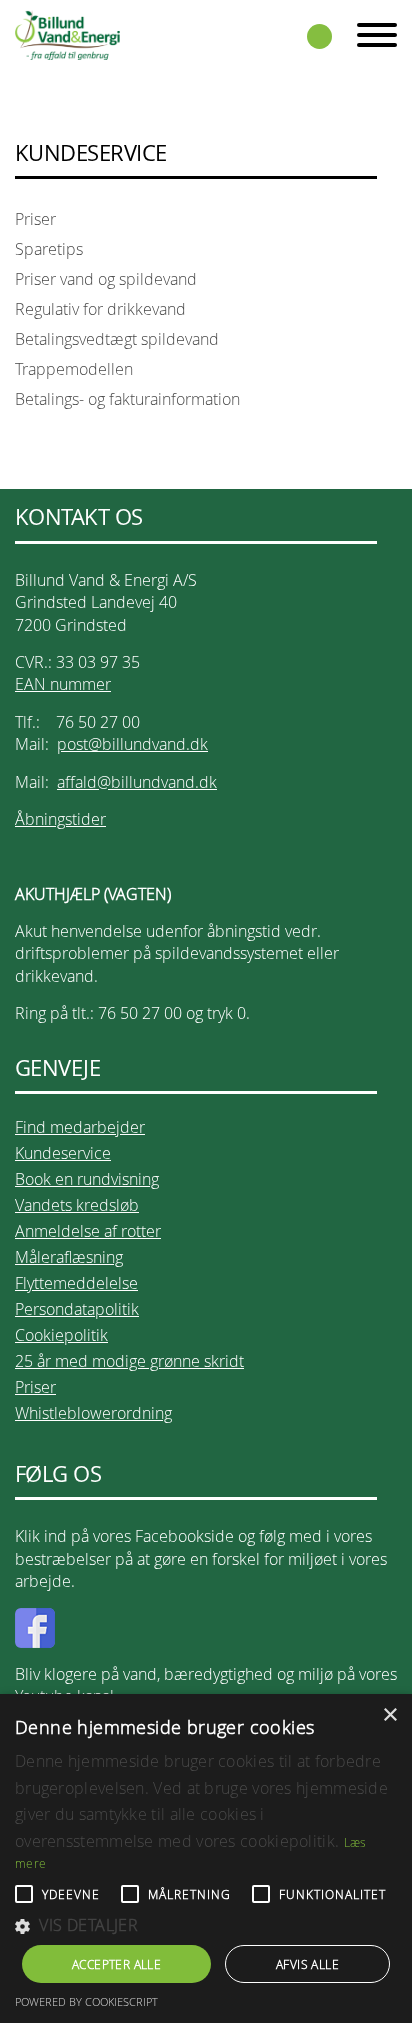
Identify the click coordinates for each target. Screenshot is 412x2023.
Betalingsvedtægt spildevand (117, 339)
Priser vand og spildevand (106, 279)
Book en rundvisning (87, 1179)
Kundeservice (63, 1153)
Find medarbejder (80, 1127)
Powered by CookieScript (86, 2001)
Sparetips (49, 249)
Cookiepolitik (61, 1335)
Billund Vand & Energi (67, 35)
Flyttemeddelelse (76, 1283)
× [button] (389, 1715)
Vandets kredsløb (77, 1205)
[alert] (206, 1858)
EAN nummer (63, 684)
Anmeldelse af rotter (88, 1231)
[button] (206, 1925)
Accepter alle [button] (116, 1964)
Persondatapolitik (77, 1309)
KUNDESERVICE (90, 153)
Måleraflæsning (69, 1257)
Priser (35, 219)
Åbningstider (60, 819)
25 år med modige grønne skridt (129, 1361)
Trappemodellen (74, 369)
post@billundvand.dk (132, 744)
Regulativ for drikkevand (100, 309)
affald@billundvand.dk (137, 782)
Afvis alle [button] (307, 1964)
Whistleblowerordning (93, 1413)
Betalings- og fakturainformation (127, 399)
